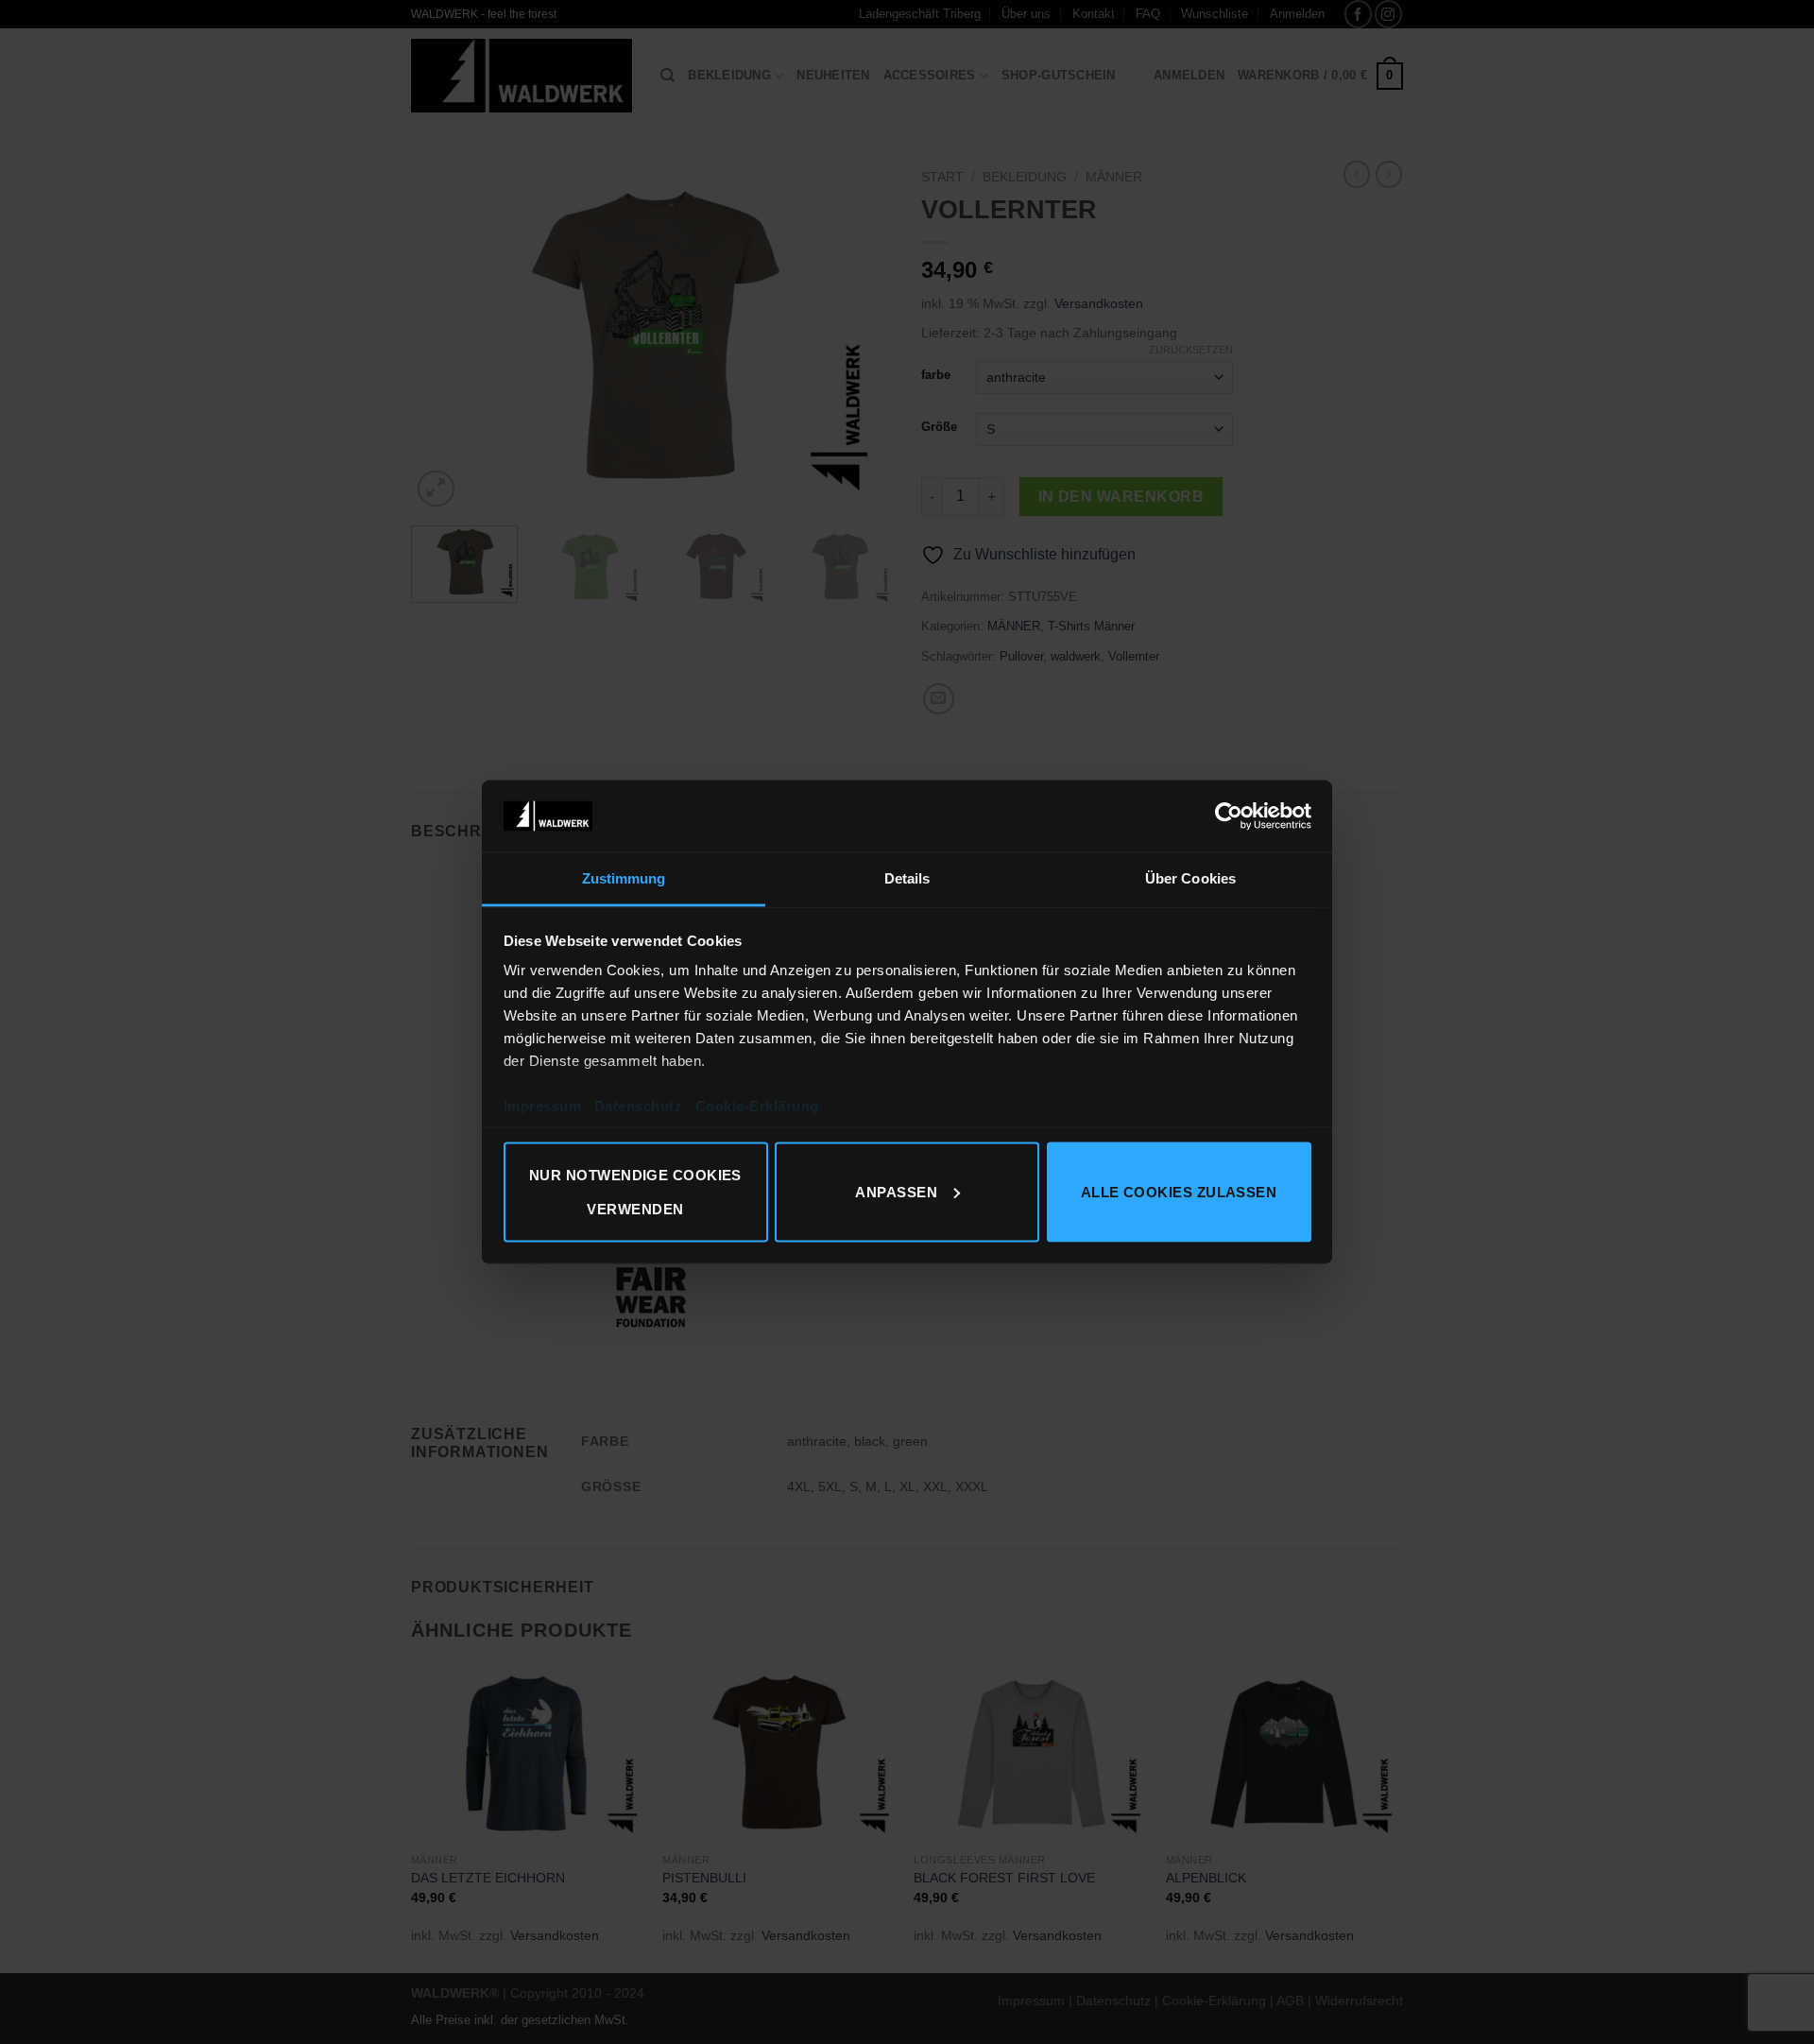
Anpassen (896, 1191)
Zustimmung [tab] (624, 878)
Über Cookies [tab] (1190, 878)
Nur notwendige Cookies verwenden (635, 1191)
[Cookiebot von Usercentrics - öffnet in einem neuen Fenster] (1229, 816)
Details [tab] (907, 878)
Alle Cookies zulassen (1179, 1191)
